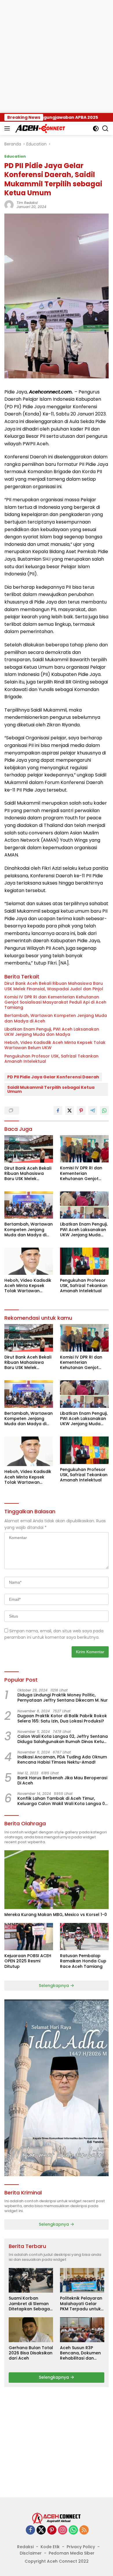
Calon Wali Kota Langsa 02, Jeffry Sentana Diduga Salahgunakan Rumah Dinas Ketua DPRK (63, 1739)
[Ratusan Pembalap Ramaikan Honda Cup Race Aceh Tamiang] (84, 1937)
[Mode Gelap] (96, 128)
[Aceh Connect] (40, 128)
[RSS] (84, 2530)
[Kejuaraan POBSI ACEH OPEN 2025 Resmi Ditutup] (29, 1937)
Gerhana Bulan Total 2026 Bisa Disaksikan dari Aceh (31, 2353)
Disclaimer (31, 2553)
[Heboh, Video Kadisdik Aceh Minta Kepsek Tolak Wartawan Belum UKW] (29, 1261)
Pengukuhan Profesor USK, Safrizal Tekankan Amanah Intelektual (51, 1059)
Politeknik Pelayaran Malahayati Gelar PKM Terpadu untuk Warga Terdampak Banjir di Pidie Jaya (81, 2304)
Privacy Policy (81, 2547)
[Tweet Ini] (70, 1111)
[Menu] (8, 128)
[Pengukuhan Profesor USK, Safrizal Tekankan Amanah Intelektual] (84, 1261)
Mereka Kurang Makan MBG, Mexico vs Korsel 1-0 (56, 1915)
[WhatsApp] (73, 2530)
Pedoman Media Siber (72, 2553)
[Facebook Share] (58, 1111)
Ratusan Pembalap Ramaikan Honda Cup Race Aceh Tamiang (83, 1961)
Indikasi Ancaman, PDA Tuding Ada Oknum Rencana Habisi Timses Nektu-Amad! (62, 1760)
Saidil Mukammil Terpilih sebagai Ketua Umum (51, 1089)
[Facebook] (30, 2530)
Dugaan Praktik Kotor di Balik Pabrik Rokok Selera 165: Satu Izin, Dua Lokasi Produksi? (62, 1718)
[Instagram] (63, 2530)
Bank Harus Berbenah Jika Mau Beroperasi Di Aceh (62, 1780)
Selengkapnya (54, 1986)
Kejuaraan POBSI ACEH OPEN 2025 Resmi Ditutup (28, 1961)
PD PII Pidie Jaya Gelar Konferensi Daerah (53, 1077)
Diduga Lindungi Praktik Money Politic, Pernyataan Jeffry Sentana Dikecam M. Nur (63, 1698)
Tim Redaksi (27, 203)
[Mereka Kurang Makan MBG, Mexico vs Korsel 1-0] (57, 1880)
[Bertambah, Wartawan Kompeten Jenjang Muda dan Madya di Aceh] (29, 1205)
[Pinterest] (52, 2530)
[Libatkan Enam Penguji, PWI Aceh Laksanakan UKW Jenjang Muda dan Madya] (84, 1205)
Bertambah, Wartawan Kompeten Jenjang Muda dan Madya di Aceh (56, 1018)
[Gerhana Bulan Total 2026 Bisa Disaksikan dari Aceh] (31, 2330)
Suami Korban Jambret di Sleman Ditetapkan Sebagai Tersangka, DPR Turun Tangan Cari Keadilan (30, 2304)
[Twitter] (41, 2530)
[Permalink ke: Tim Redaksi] (9, 205)
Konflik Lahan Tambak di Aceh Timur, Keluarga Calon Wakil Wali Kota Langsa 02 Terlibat (62, 1801)
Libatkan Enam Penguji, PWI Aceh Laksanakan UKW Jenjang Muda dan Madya (52, 1032)
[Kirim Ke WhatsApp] (104, 1111)
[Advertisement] (57, 56)
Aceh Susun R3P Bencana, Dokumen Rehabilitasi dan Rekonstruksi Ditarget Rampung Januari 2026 (80, 2353)
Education (15, 156)
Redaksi (25, 2547)
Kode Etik (50, 2547)
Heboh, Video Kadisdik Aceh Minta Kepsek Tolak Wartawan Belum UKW (55, 1045)
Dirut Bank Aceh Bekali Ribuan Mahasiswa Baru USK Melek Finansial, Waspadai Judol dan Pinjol (54, 986)
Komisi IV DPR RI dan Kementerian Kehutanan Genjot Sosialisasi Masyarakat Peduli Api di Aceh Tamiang (55, 1002)
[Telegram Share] (93, 1111)
